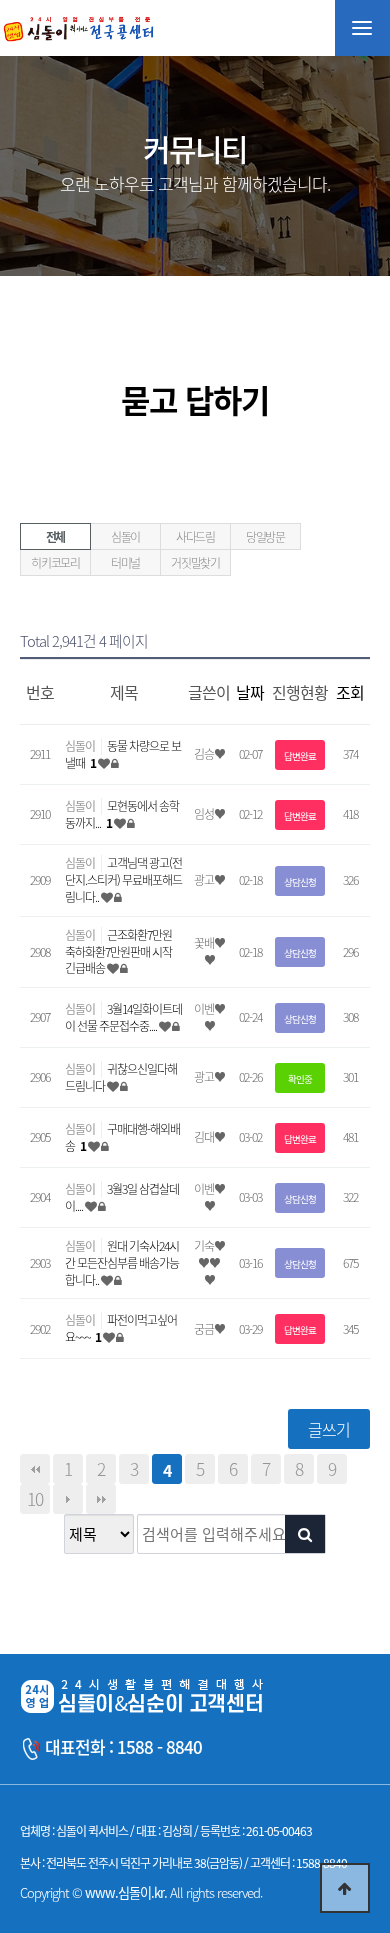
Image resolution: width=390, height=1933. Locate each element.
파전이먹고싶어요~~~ (121, 1328)
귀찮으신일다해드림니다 (121, 1077)
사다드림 (195, 537)
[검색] (305, 1534)
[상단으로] (345, 1888)
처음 (35, 1469)
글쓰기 (329, 1429)
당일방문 (265, 537)
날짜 (250, 692)
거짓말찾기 (195, 563)
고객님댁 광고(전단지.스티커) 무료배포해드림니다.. (123, 880)
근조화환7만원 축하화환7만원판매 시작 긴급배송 (118, 952)
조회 (350, 692)
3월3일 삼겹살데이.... (122, 1197)
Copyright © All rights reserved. (141, 1892)
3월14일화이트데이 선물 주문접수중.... (123, 1017)
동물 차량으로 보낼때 (123, 754)
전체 (56, 537)
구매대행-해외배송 (122, 1137)
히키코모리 (55, 563)
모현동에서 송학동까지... (122, 814)
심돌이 (125, 537)
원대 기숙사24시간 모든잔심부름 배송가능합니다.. (122, 1263)
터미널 (125, 563)
